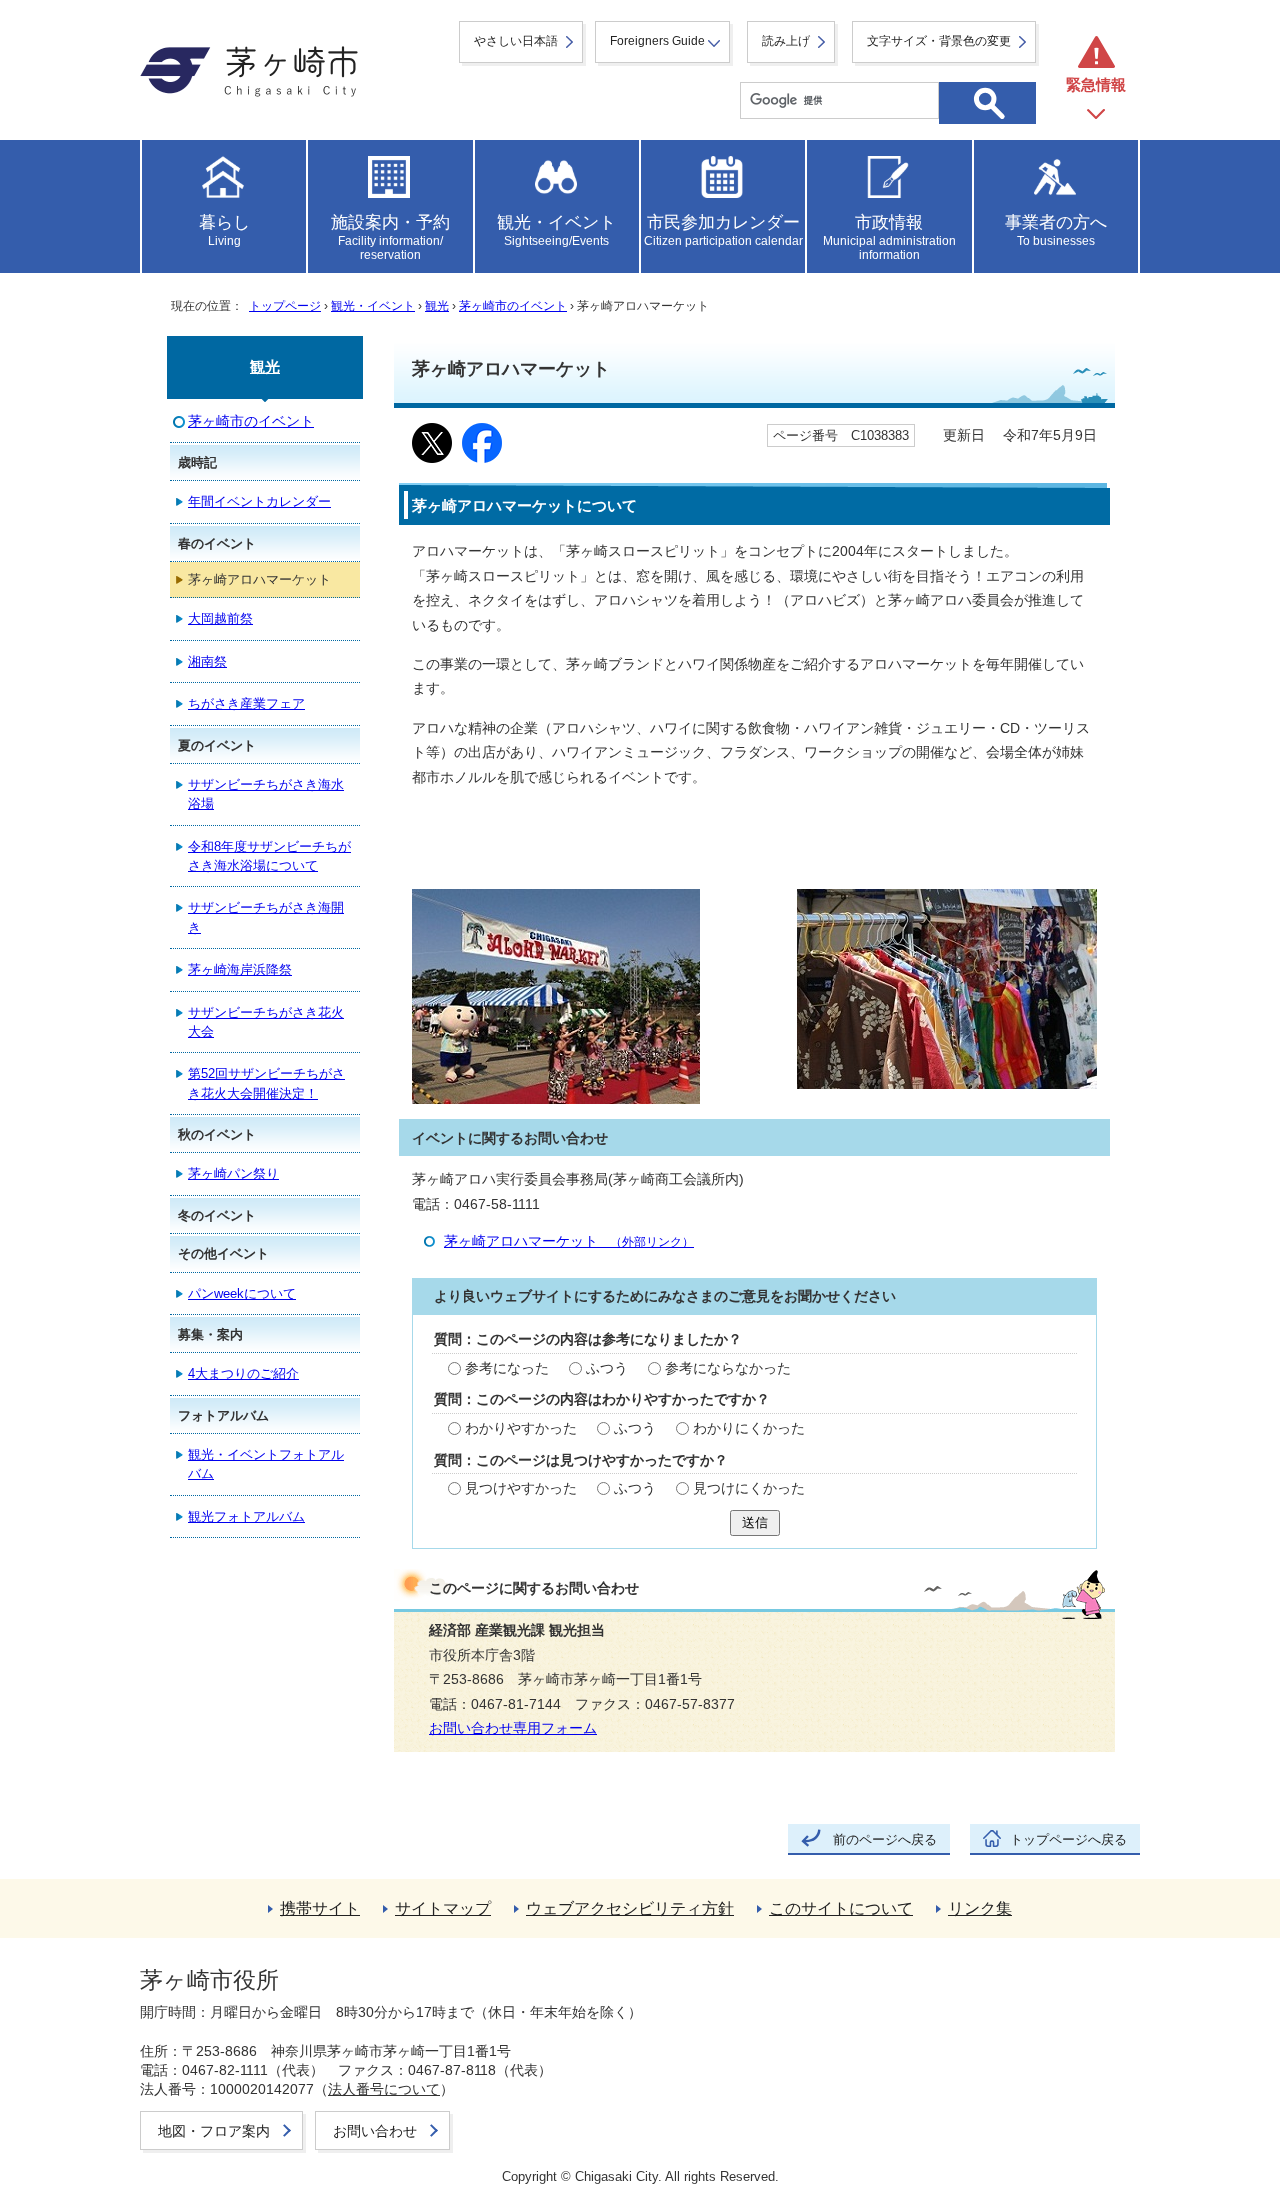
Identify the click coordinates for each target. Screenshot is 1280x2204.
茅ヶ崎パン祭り (233, 1173)
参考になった (507, 1368)
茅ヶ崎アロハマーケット (569, 1241)
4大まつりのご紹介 (243, 1373)
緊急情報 (1096, 84)
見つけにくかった (749, 1488)
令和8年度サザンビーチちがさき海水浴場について (269, 856)
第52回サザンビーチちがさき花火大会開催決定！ (266, 1083)
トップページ (285, 306)
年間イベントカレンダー (259, 501)
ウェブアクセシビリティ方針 (630, 1908)
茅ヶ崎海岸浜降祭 (240, 969)
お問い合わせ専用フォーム (513, 1728)
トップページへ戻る (1068, 1839)
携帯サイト (320, 1908)
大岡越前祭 (220, 618)
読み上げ (786, 41)
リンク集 (980, 1908)
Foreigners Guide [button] (657, 41)
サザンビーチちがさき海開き (266, 917)
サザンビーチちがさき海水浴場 (266, 794)
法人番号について (384, 2089)
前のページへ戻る (885, 1839)
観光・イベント (373, 306)
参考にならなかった (728, 1368)
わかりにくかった (749, 1428)
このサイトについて (841, 1908)
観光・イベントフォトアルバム (266, 1464)
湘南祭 (207, 661)
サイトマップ (443, 1908)
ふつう (607, 1368)
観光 (437, 306)
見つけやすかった (521, 1488)
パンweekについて (242, 1293)
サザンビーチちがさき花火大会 (266, 1022)
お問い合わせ (375, 2131)
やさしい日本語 (516, 41)
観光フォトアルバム (246, 1516)
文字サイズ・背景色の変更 (939, 41)
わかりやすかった (521, 1428)
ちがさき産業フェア (246, 703)
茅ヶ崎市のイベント (513, 306)
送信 (755, 1522)
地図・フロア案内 (214, 2131)
